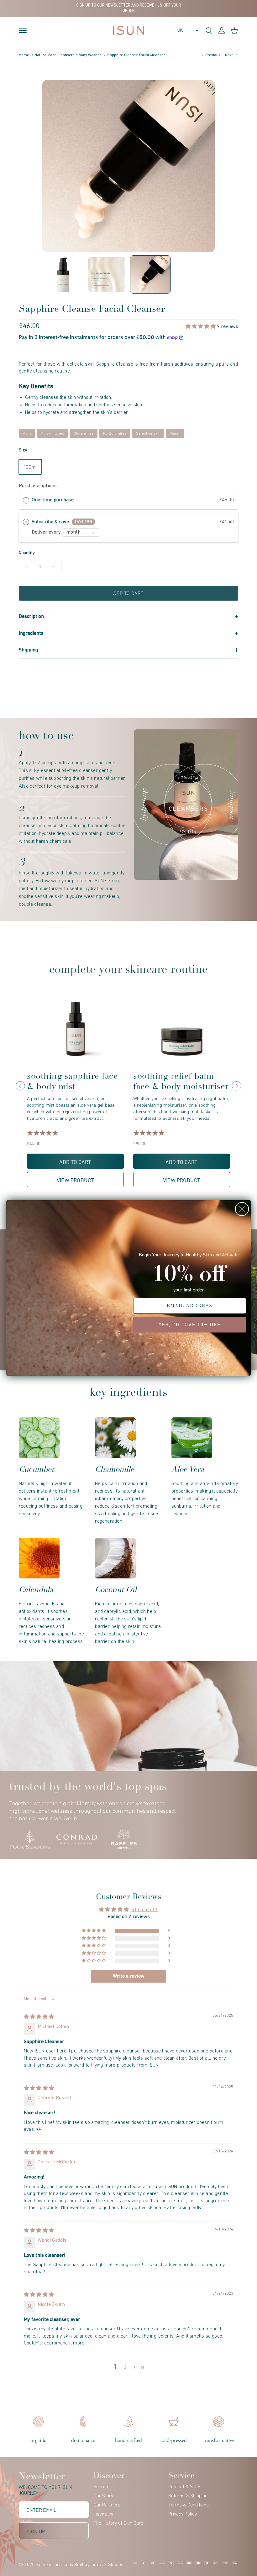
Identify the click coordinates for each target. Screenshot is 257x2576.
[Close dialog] (242, 1209)
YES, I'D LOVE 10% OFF (190, 1325)
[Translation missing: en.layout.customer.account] (222, 30)
